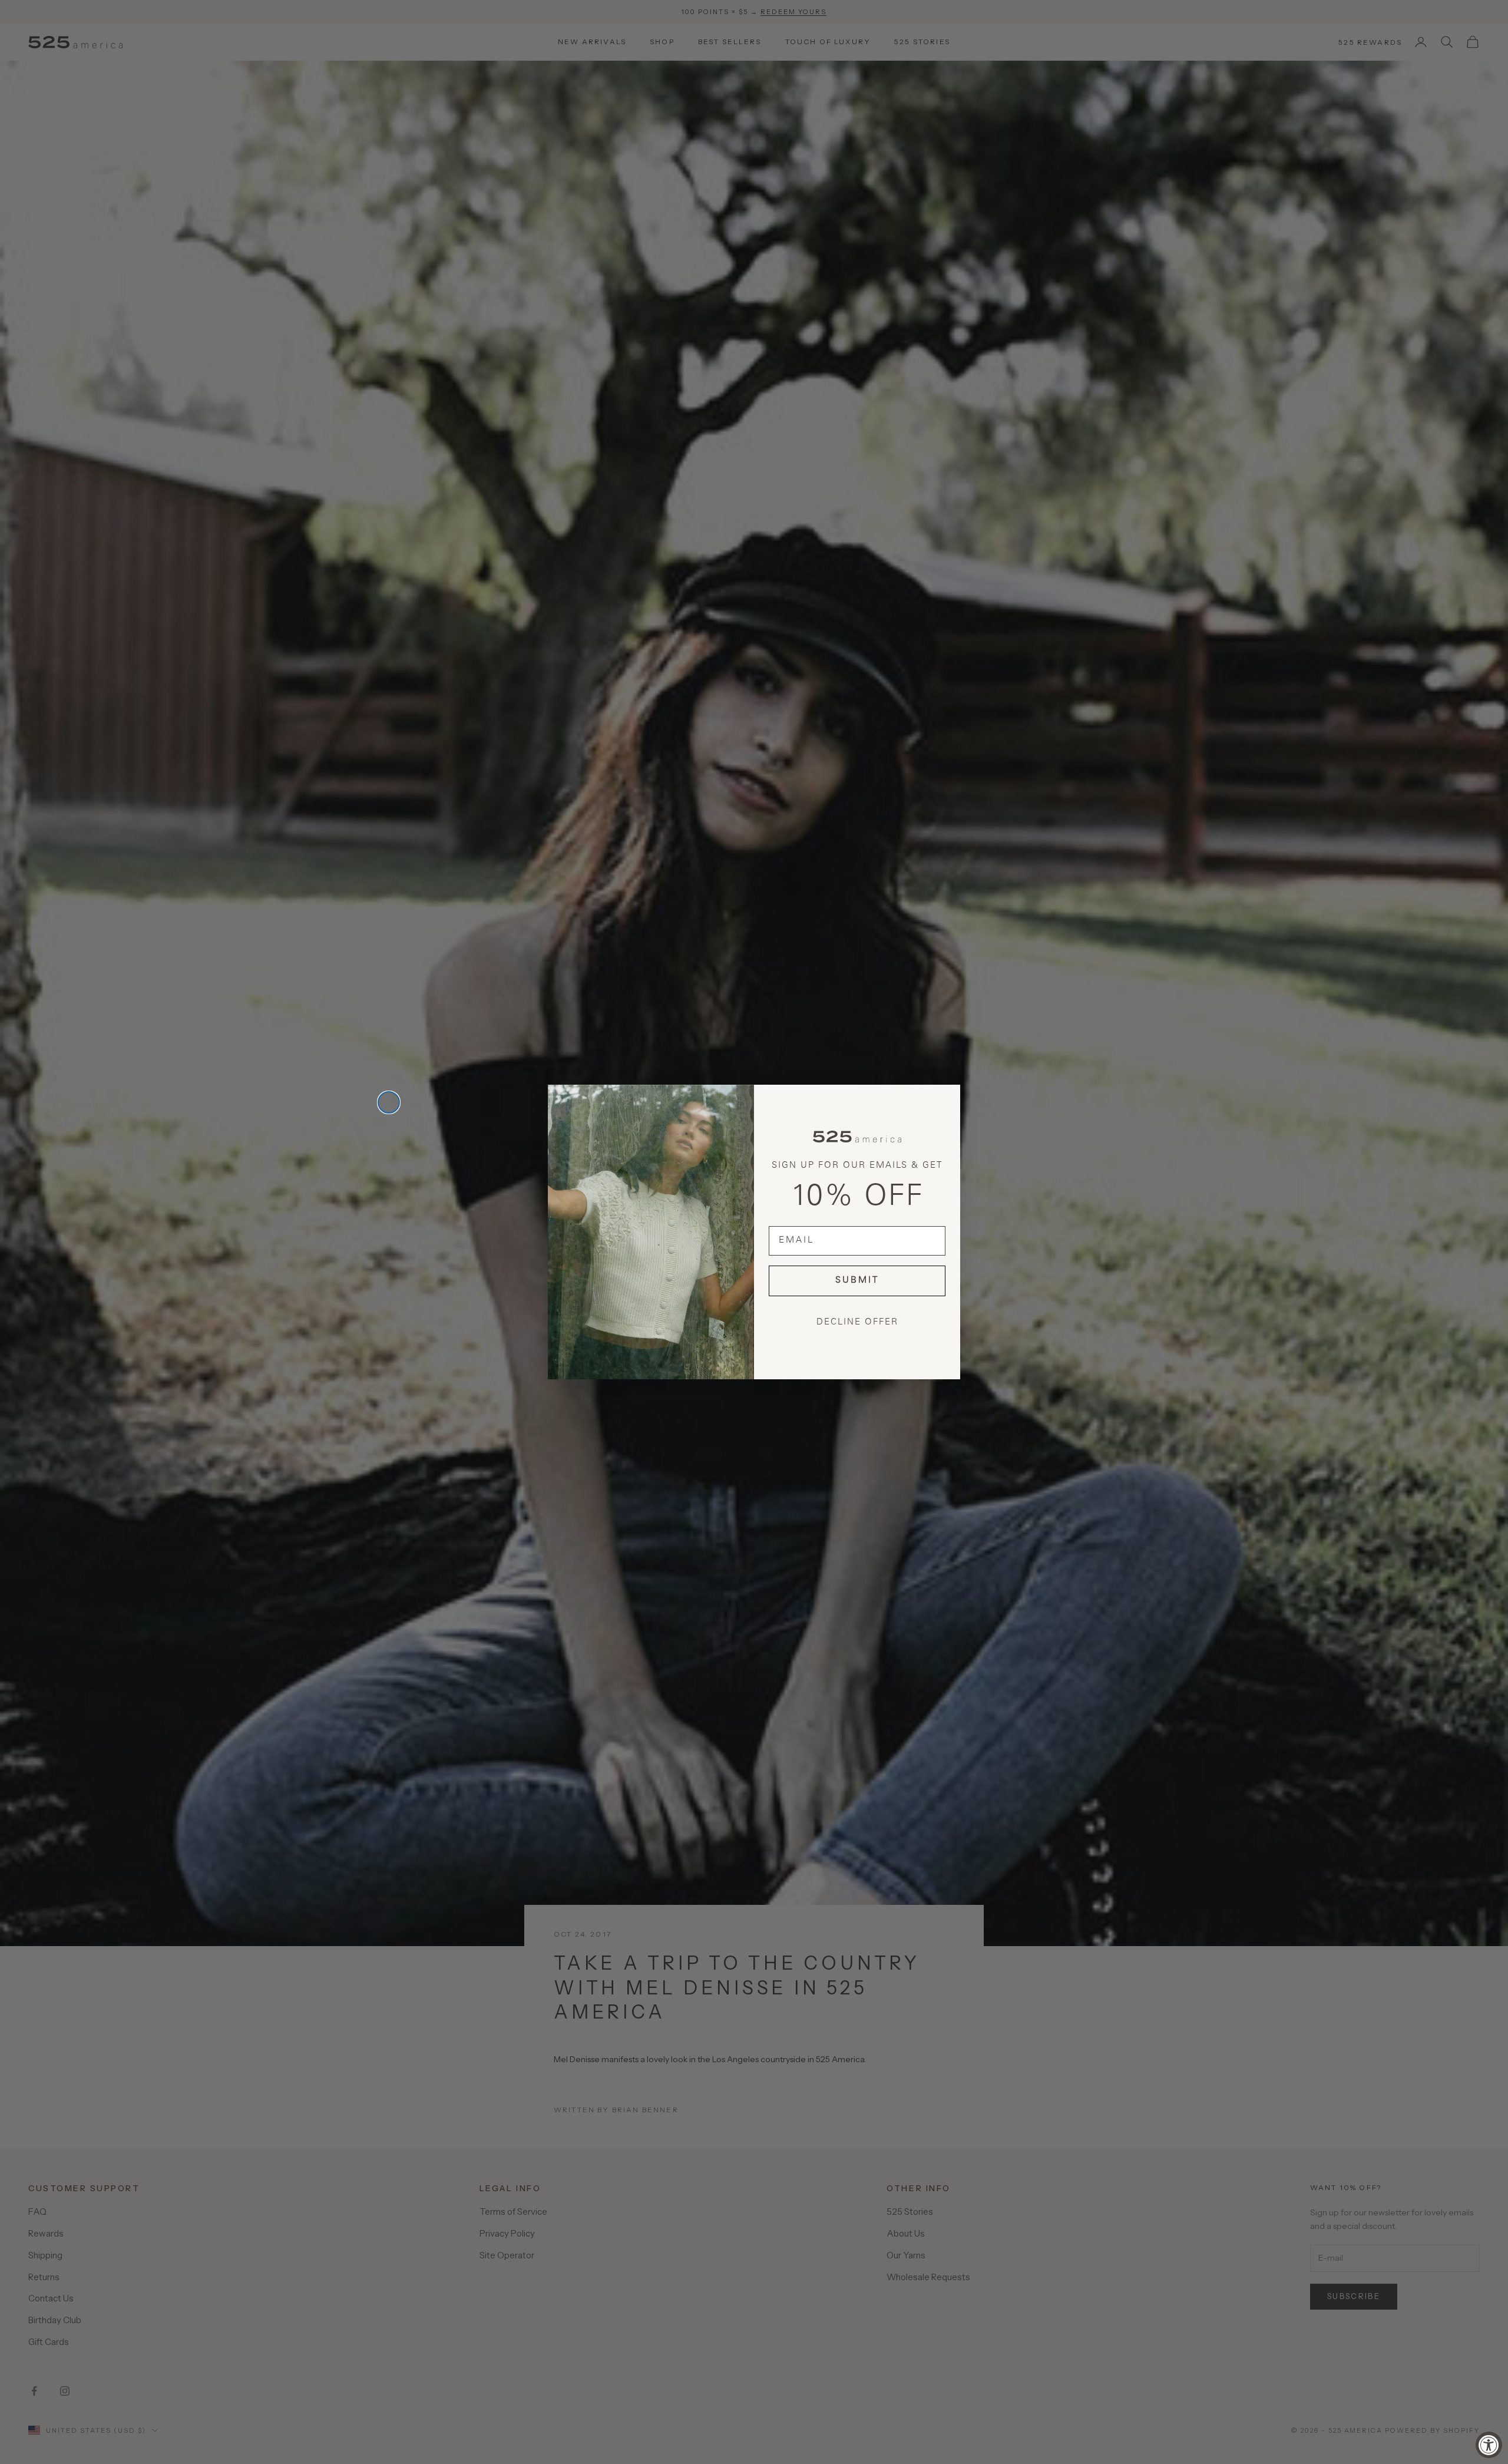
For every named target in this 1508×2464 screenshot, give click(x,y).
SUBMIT (857, 1281)
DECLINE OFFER (857, 1322)
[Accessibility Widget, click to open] (1489, 2445)
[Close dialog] (389, 1102)
